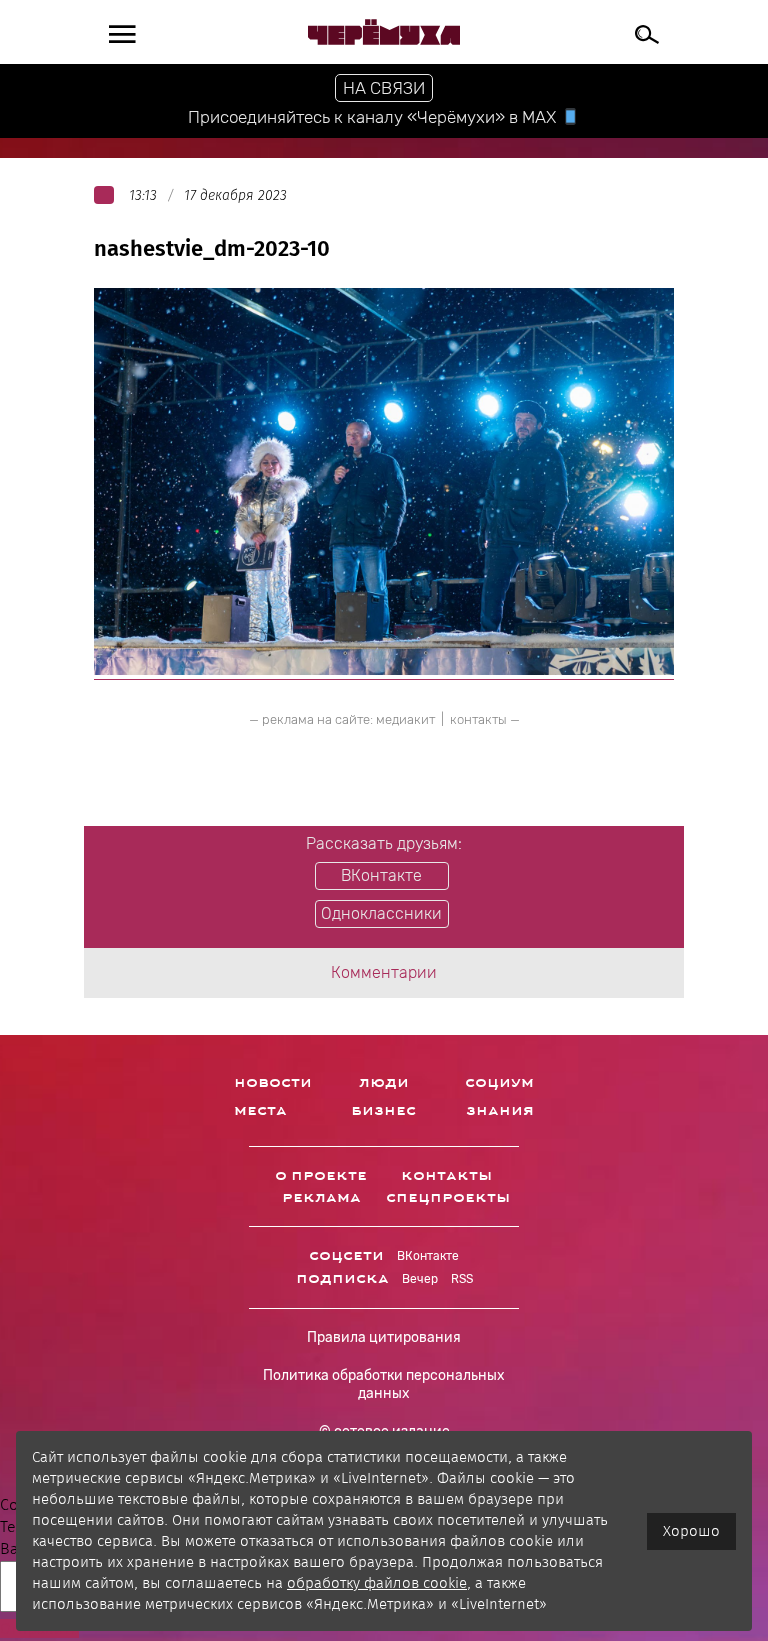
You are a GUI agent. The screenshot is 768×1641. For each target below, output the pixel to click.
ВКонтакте (428, 1256)
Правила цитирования (384, 1337)
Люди (384, 1083)
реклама (321, 1198)
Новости (273, 1083)
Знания (500, 1111)
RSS (462, 1279)
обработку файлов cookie (377, 1583)
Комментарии (384, 972)
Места (260, 1111)
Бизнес (383, 1111)
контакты (478, 719)
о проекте (321, 1176)
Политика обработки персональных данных (384, 1384)
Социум (499, 1083)
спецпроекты (448, 1198)
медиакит (405, 719)
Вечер (420, 1279)
